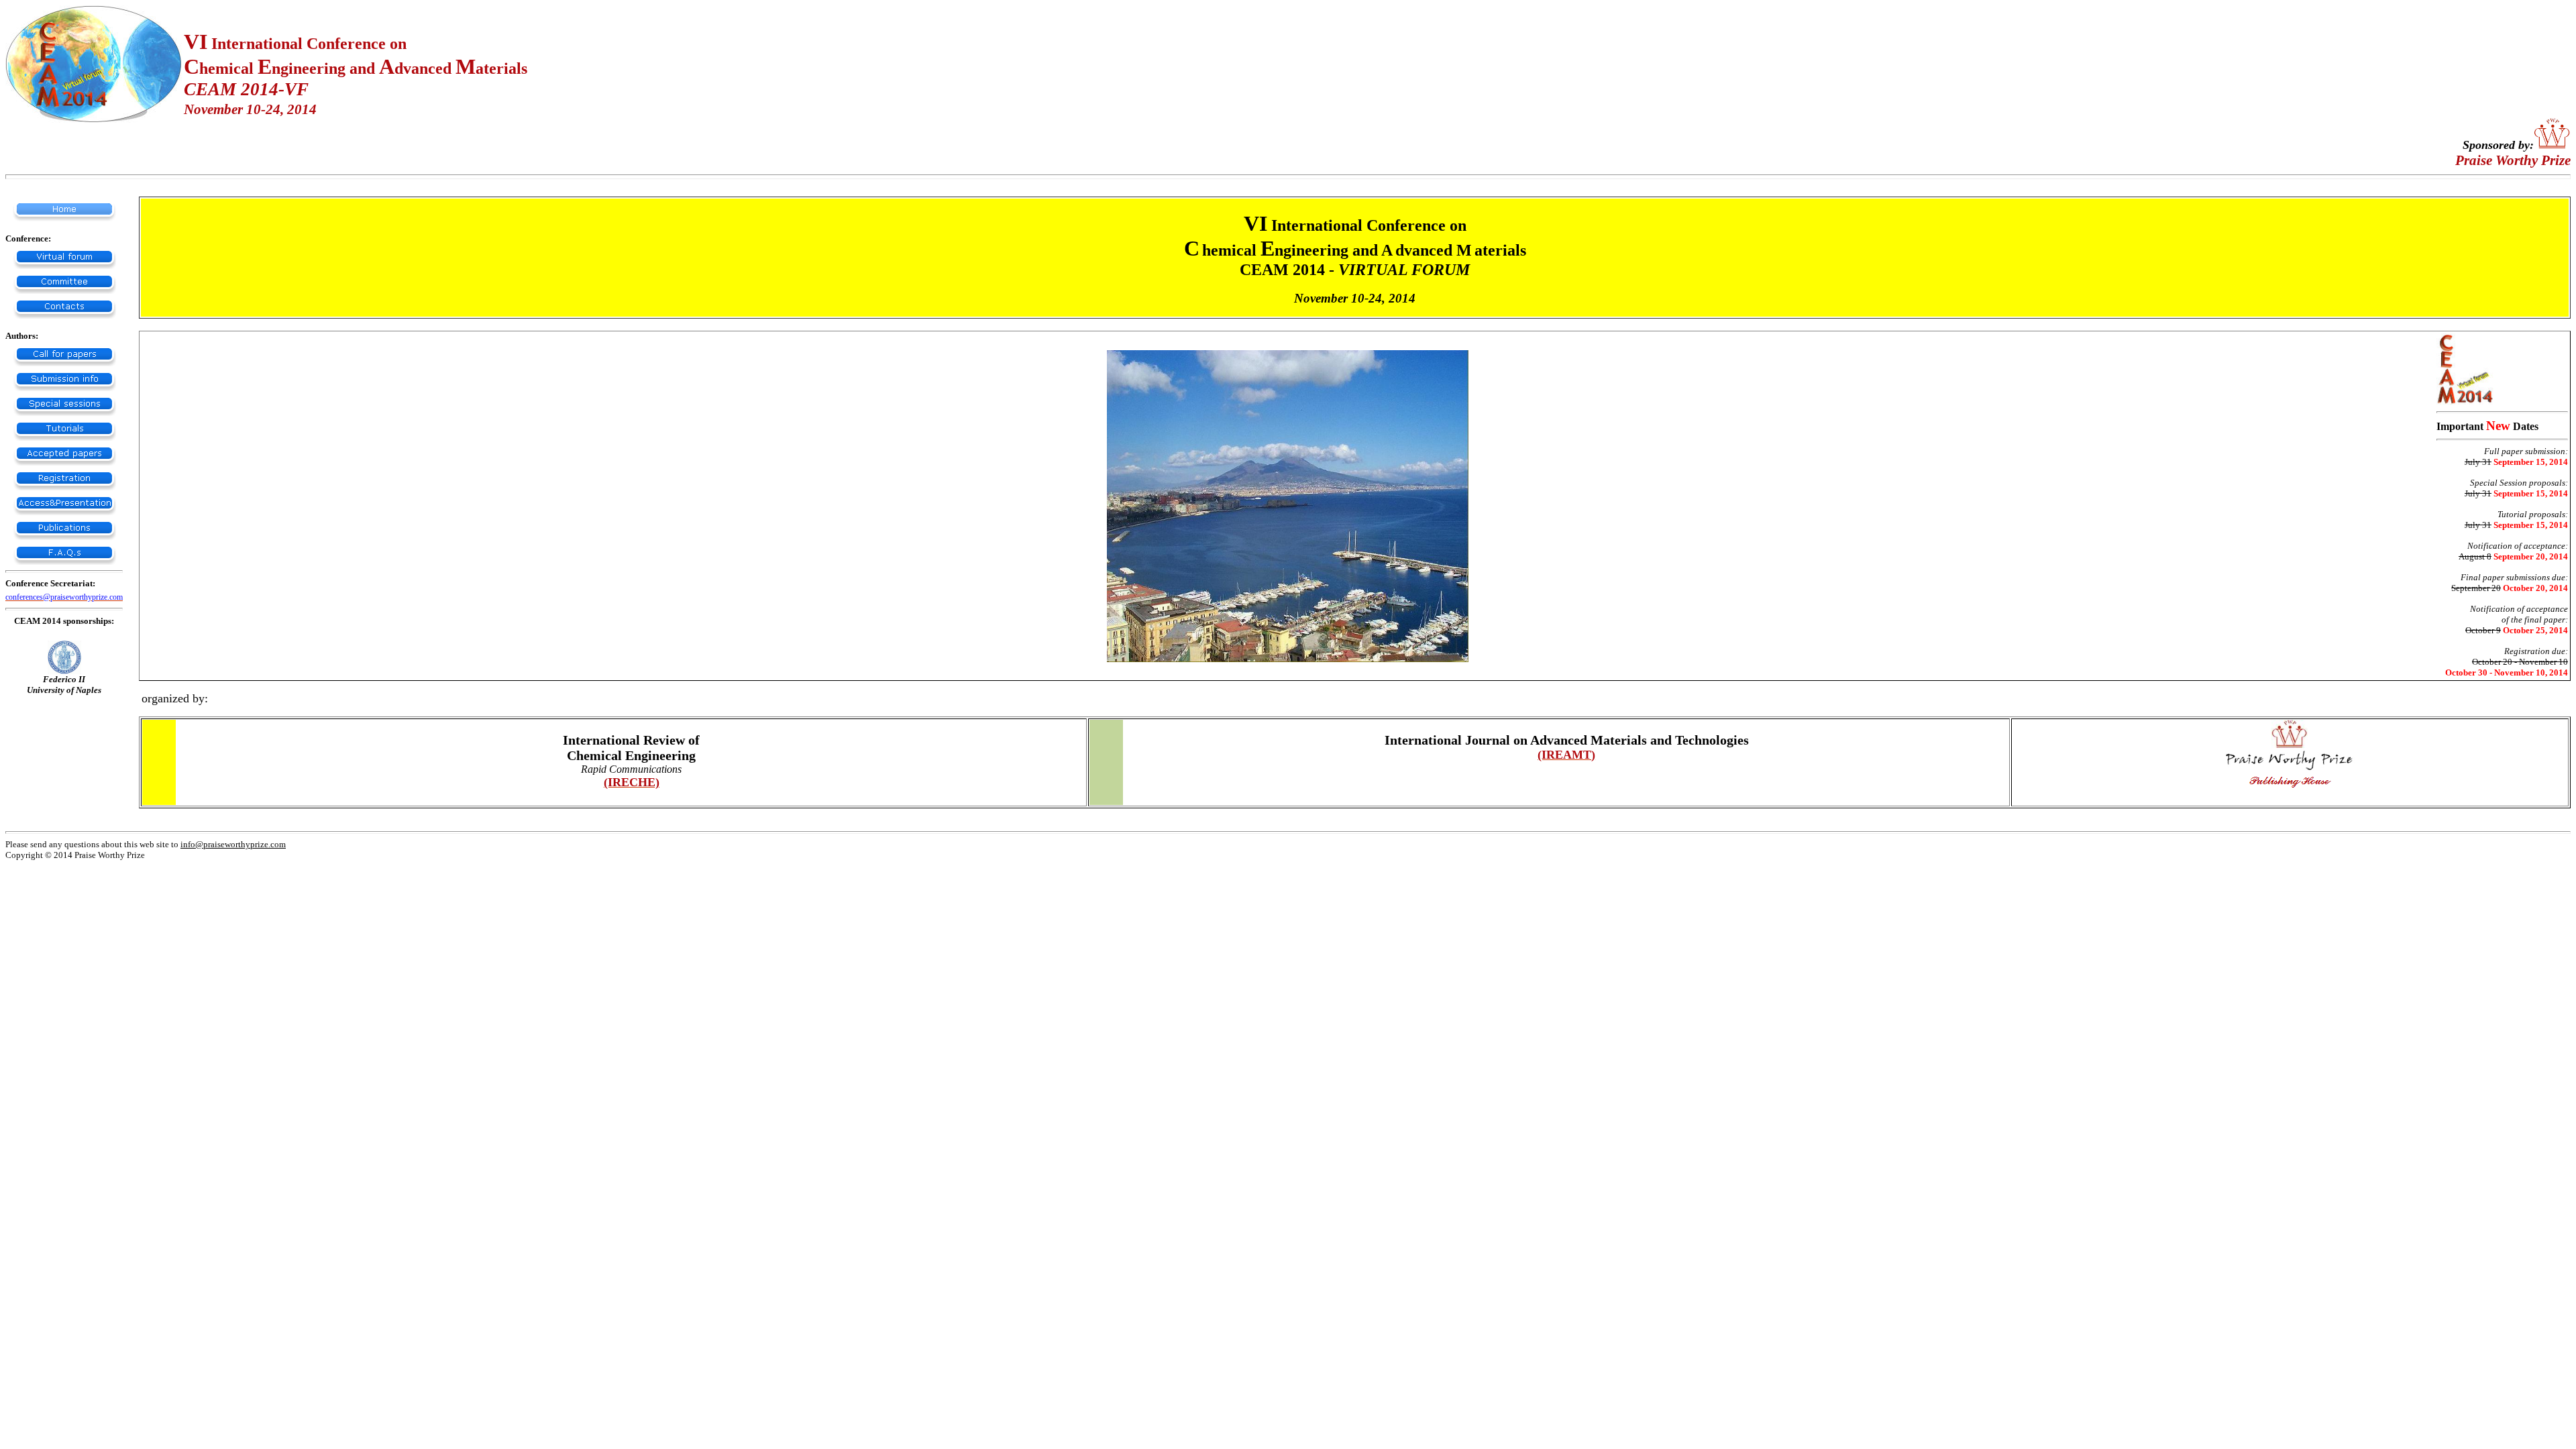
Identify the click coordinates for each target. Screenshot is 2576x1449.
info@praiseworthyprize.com (233, 844)
